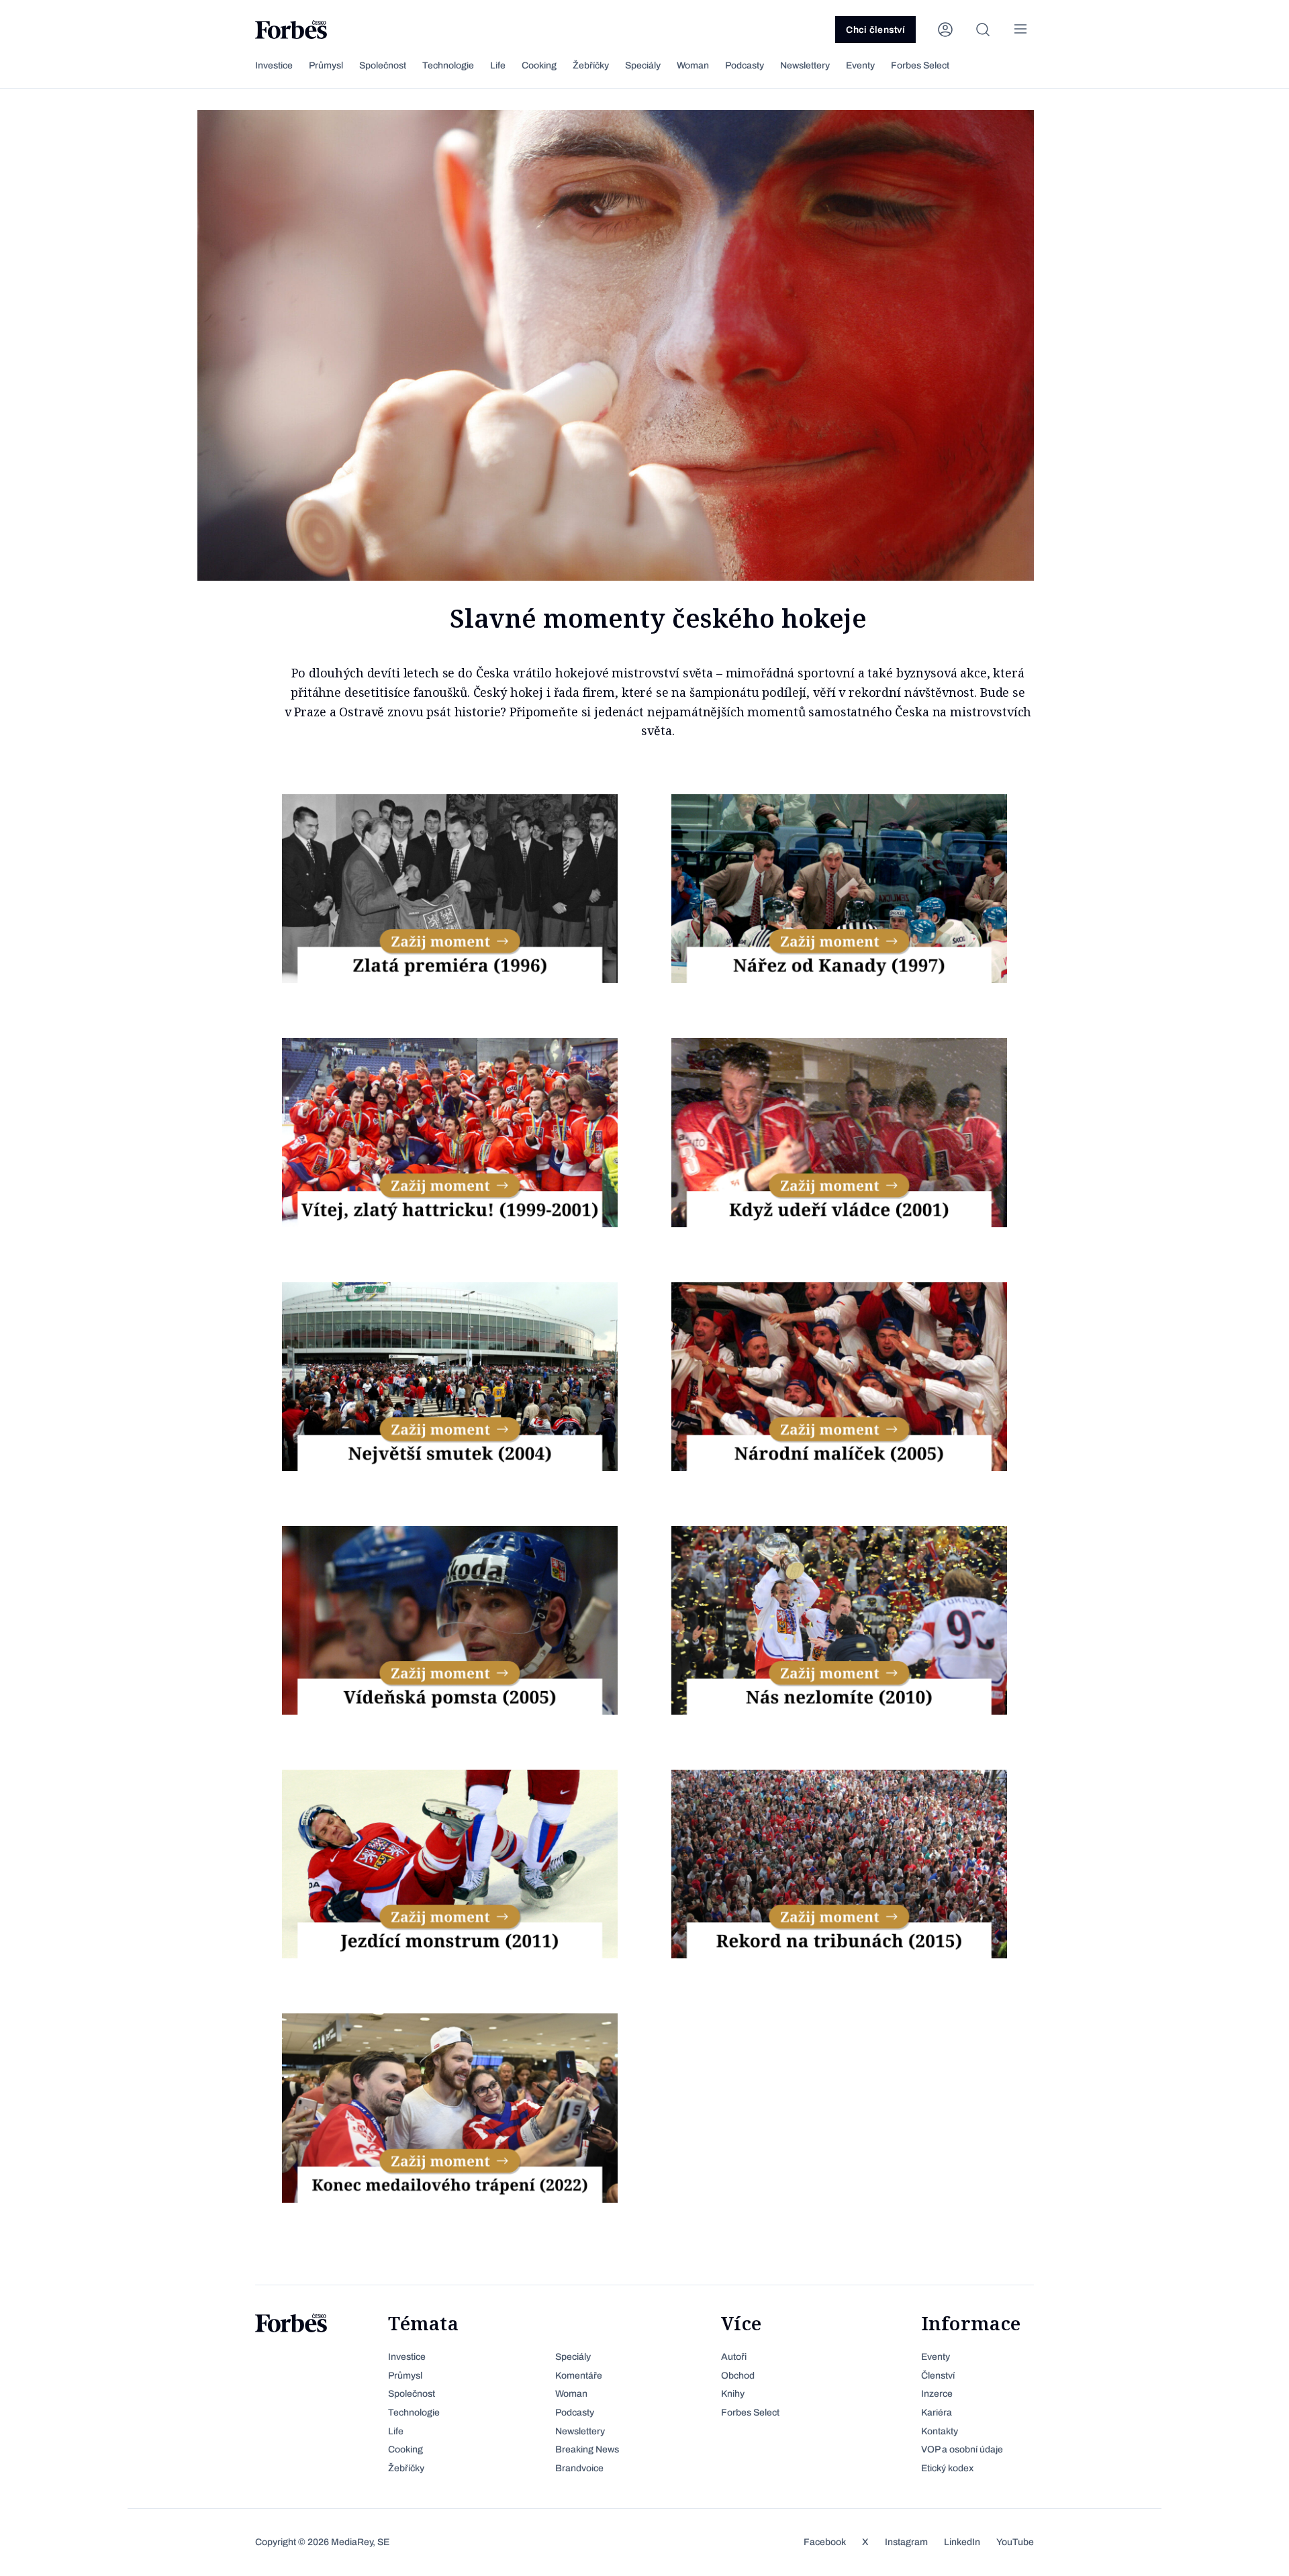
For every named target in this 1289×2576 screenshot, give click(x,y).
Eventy (860, 65)
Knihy (733, 2394)
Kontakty (940, 2431)
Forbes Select (920, 65)
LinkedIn (962, 2542)
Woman (693, 65)
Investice (274, 65)
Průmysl (326, 65)
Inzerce (937, 2394)
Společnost (383, 65)
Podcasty (745, 65)
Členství (938, 2376)
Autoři (734, 2357)
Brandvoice (579, 2468)
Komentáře (579, 2376)
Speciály (643, 65)
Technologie (448, 65)
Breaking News (587, 2449)
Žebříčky (591, 65)
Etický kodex (947, 2468)
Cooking (539, 65)
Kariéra (937, 2413)
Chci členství (875, 30)
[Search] (983, 30)
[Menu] (1020, 30)
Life (498, 65)
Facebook (825, 2542)
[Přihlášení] (945, 30)
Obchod (738, 2376)
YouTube (1015, 2542)
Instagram (906, 2542)
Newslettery (805, 65)
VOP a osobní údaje (962, 2449)
